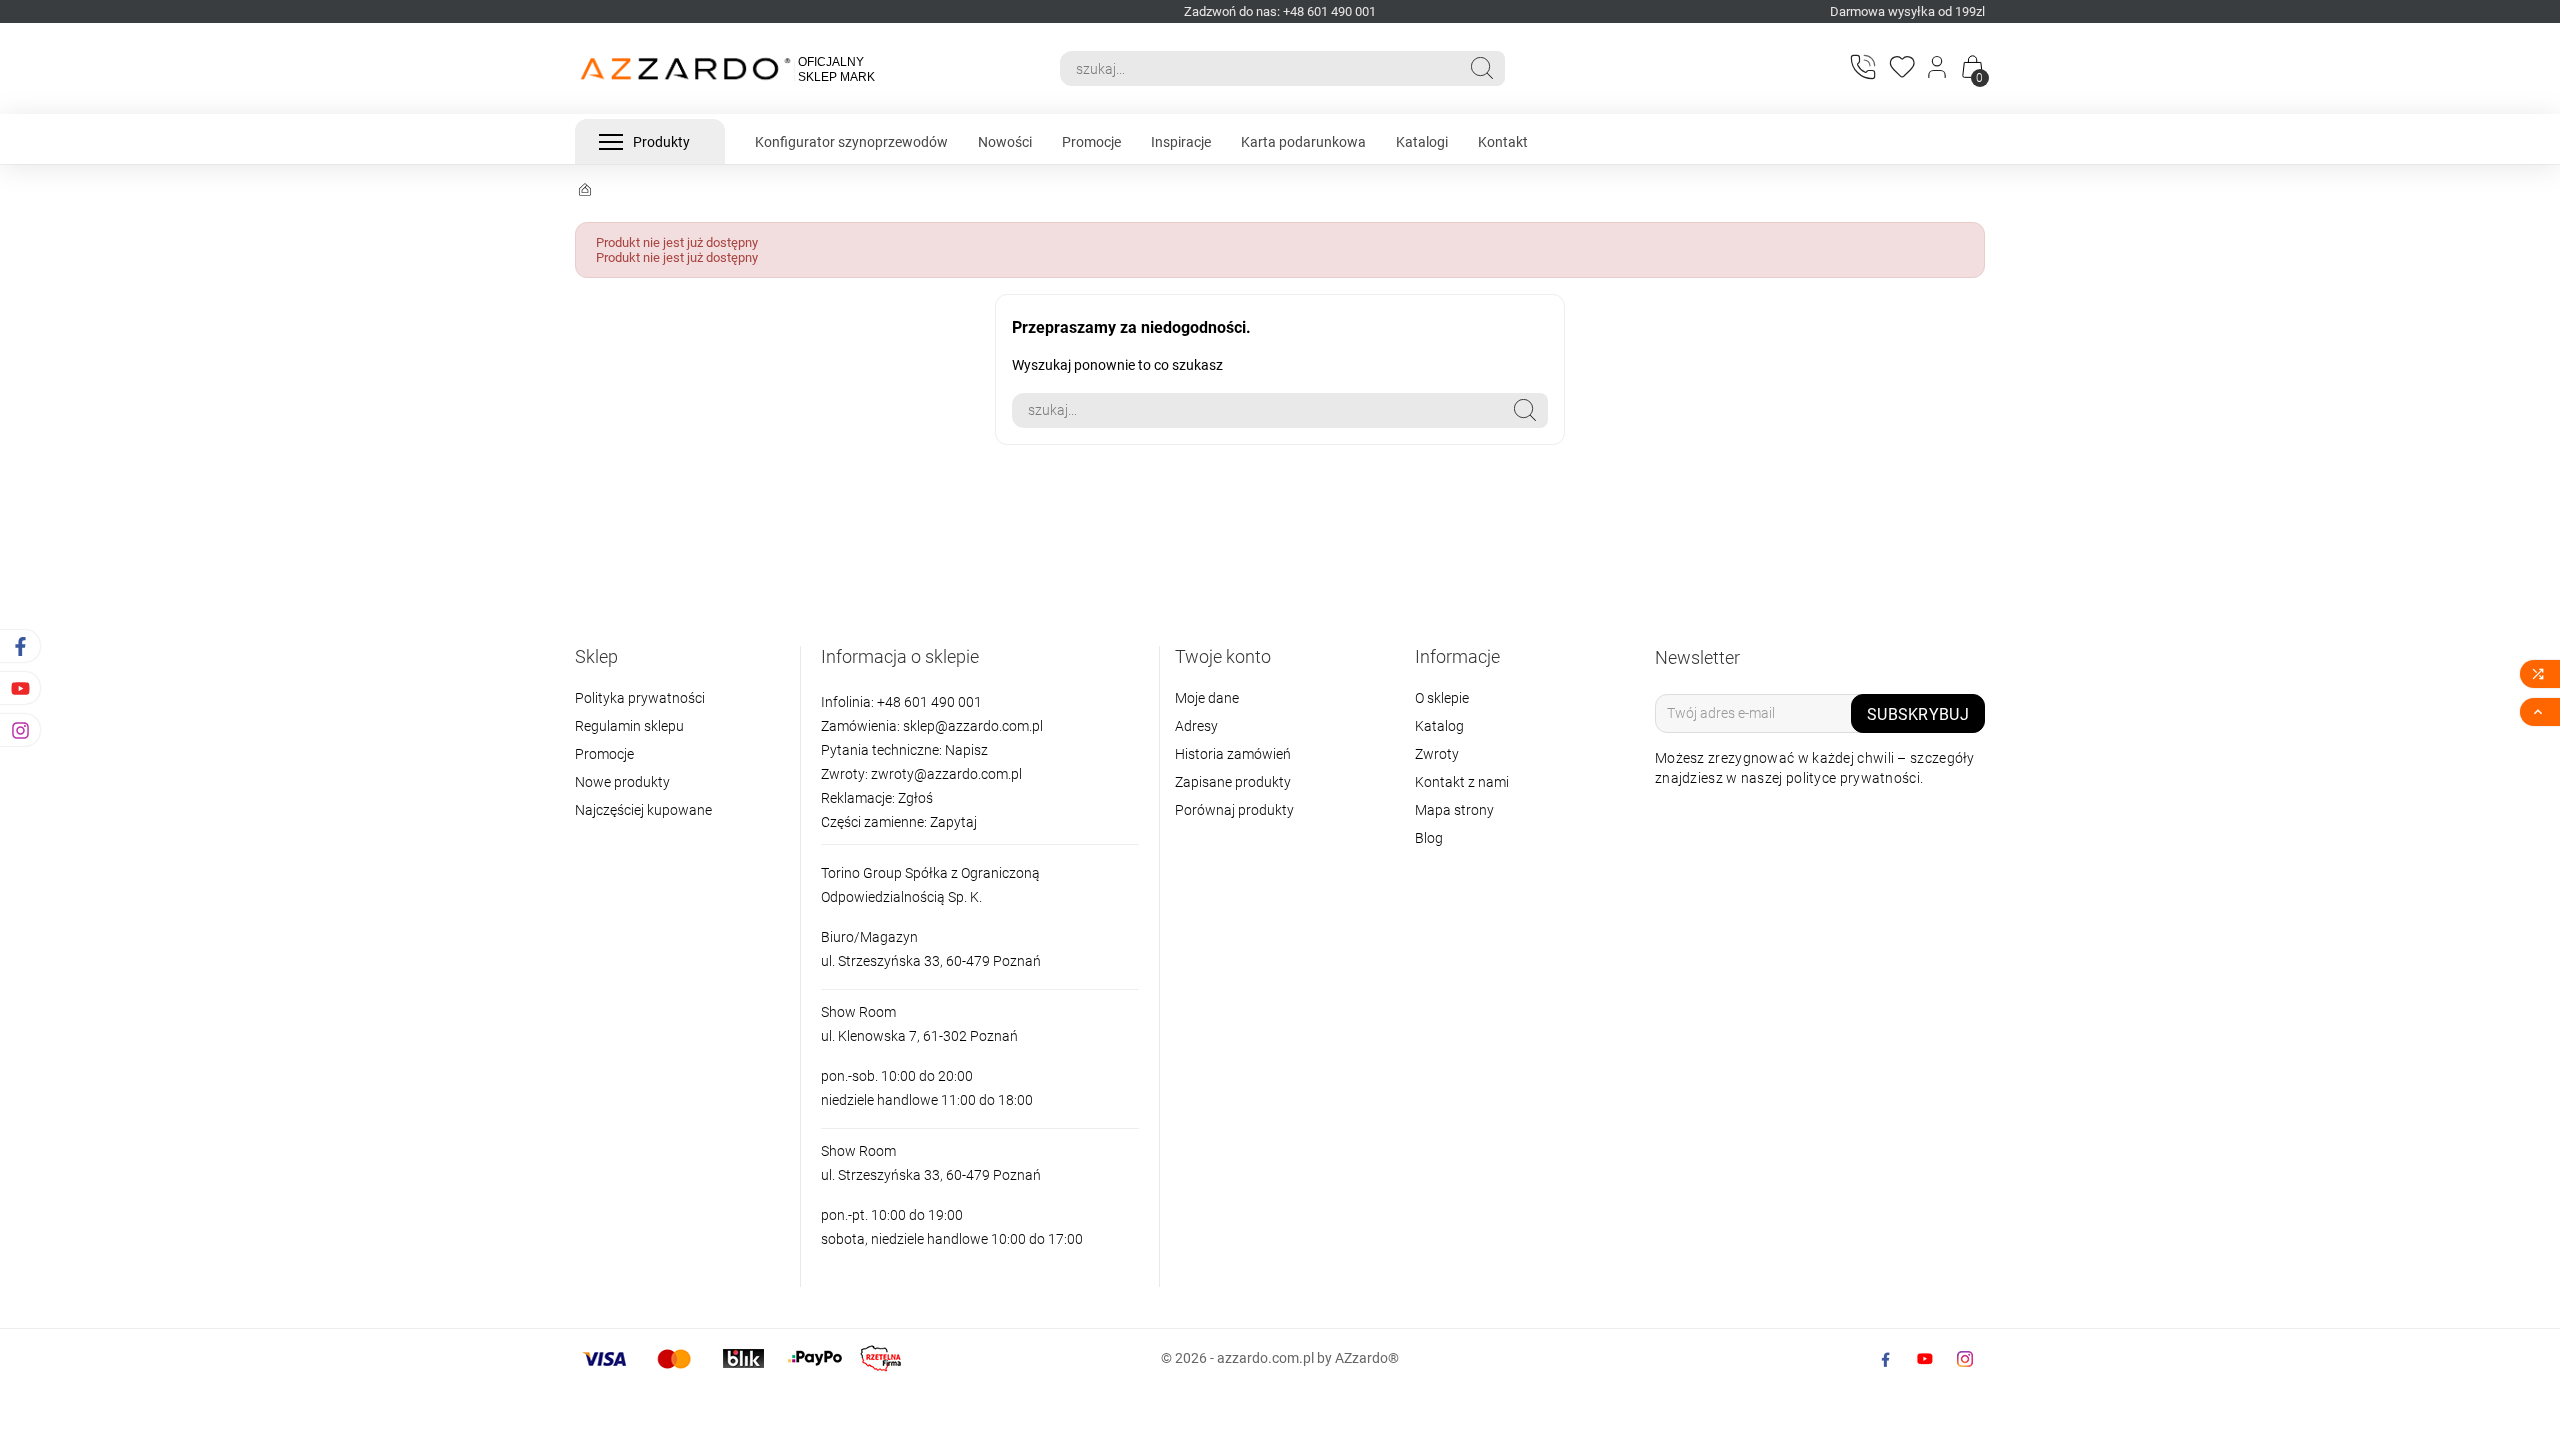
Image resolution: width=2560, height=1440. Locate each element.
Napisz (966, 750)
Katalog (1439, 726)
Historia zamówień (1233, 754)
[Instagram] (1965, 1359)
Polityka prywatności (640, 698)
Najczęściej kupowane (643, 810)
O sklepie (1442, 698)
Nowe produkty (622, 782)
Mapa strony (1454, 810)
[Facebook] (1885, 1359)
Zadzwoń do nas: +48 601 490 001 (1280, 11)
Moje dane (1207, 698)
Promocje (604, 754)
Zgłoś (915, 798)
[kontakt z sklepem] (1862, 66)
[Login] (1938, 69)
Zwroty (1437, 754)
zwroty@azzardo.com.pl (946, 774)
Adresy (1196, 726)
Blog (1429, 838)
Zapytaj (953, 822)
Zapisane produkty (1233, 782)
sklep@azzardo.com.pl (973, 726)
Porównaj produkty (1234, 810)
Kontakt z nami (1462, 782)
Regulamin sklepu (629, 726)
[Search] (1482, 68)
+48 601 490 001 (928, 702)
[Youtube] (1925, 1359)
